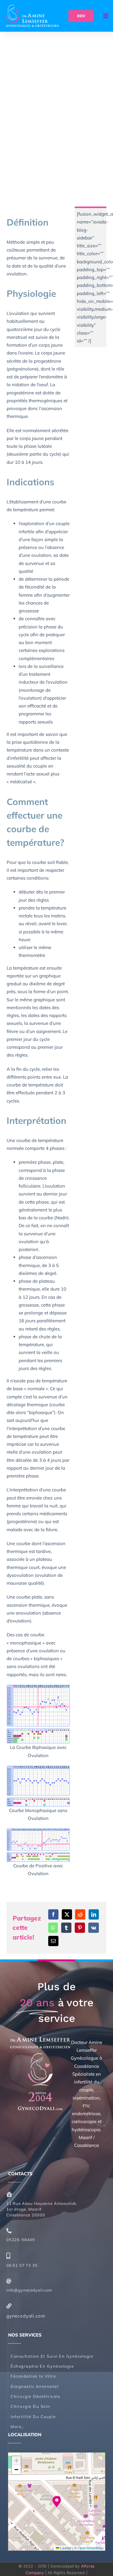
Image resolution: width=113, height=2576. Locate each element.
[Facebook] (53, 1914)
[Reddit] (80, 1914)
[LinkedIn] (94, 1914)
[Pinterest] (80, 1928)
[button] (57, 2502)
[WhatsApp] (53, 1928)
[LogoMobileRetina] (32, 7)
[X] (67, 1914)
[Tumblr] (66, 1928)
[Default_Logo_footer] (40, 2039)
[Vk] (94, 1928)
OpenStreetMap (91, 2548)
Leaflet (65, 2548)
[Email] (53, 1941)
